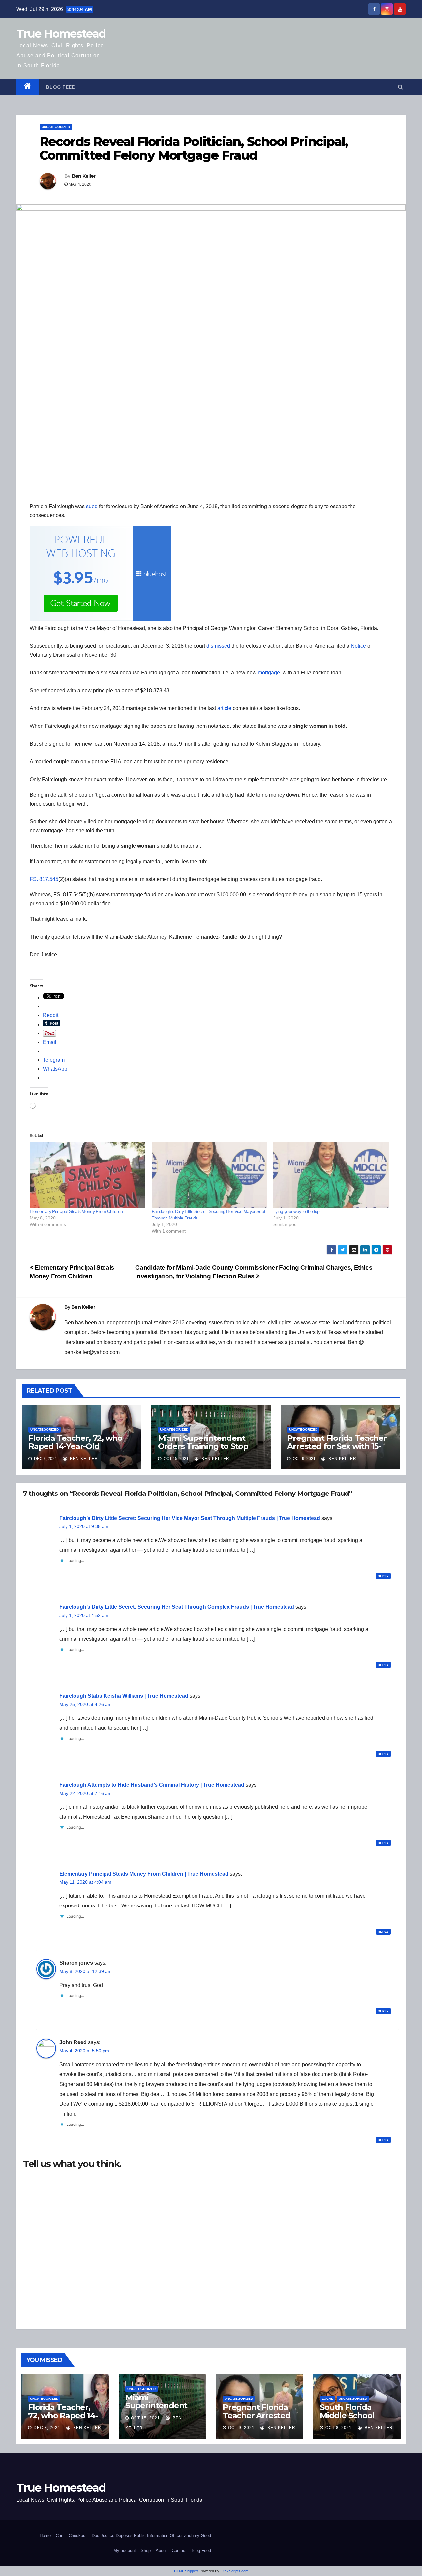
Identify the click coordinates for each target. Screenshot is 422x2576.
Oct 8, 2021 (339, 2428)
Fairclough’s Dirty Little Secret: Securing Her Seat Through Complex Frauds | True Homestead (177, 1607)
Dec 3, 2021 (47, 2428)
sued (92, 506)
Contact (179, 2550)
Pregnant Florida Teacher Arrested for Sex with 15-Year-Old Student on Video (339, 1446)
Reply (383, 1576)
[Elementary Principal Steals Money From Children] (87, 1175)
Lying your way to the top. (297, 1211)
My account (125, 2550)
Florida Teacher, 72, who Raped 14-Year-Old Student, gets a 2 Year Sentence (75, 1450)
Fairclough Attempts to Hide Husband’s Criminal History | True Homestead (152, 1785)
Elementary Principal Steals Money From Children (76, 1211)
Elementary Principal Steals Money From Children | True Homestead (144, 1874)
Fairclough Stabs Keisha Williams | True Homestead (124, 1696)
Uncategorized (56, 127)
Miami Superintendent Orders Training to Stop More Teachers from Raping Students (203, 1450)
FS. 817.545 (44, 879)
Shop (146, 2550)
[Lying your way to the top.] (331, 1175)
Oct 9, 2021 (241, 2428)
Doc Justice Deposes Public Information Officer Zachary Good (151, 2536)
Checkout (78, 2536)
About (161, 2550)
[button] (400, 87)
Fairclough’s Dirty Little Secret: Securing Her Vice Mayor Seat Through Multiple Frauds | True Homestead (190, 1518)
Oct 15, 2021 (145, 2418)
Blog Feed (61, 87)
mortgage (269, 673)
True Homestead (61, 34)
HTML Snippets (186, 2571)
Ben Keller (84, 176)
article (224, 708)
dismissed (218, 646)
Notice (358, 646)
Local (327, 2399)
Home (45, 2536)
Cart (60, 2536)
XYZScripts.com (235, 2571)
